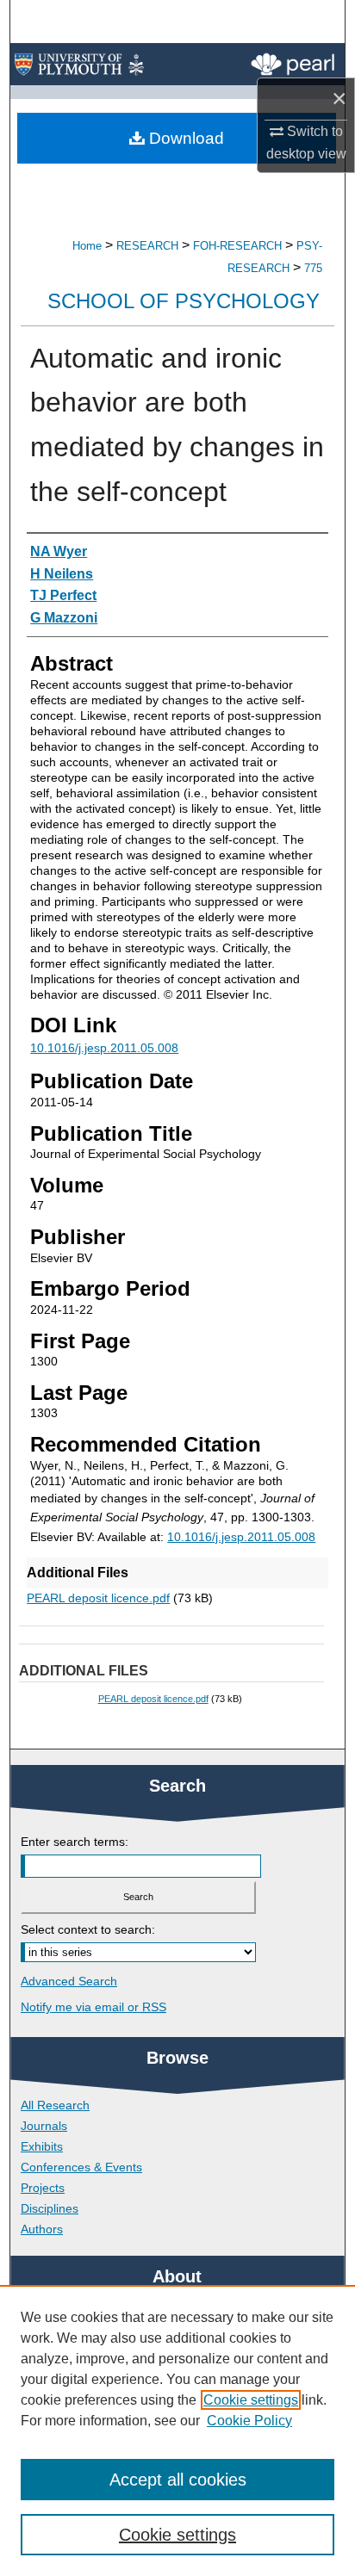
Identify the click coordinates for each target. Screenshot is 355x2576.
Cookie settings (251, 2400)
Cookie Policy (249, 2421)
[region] (177, 2430)
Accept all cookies (178, 2480)
